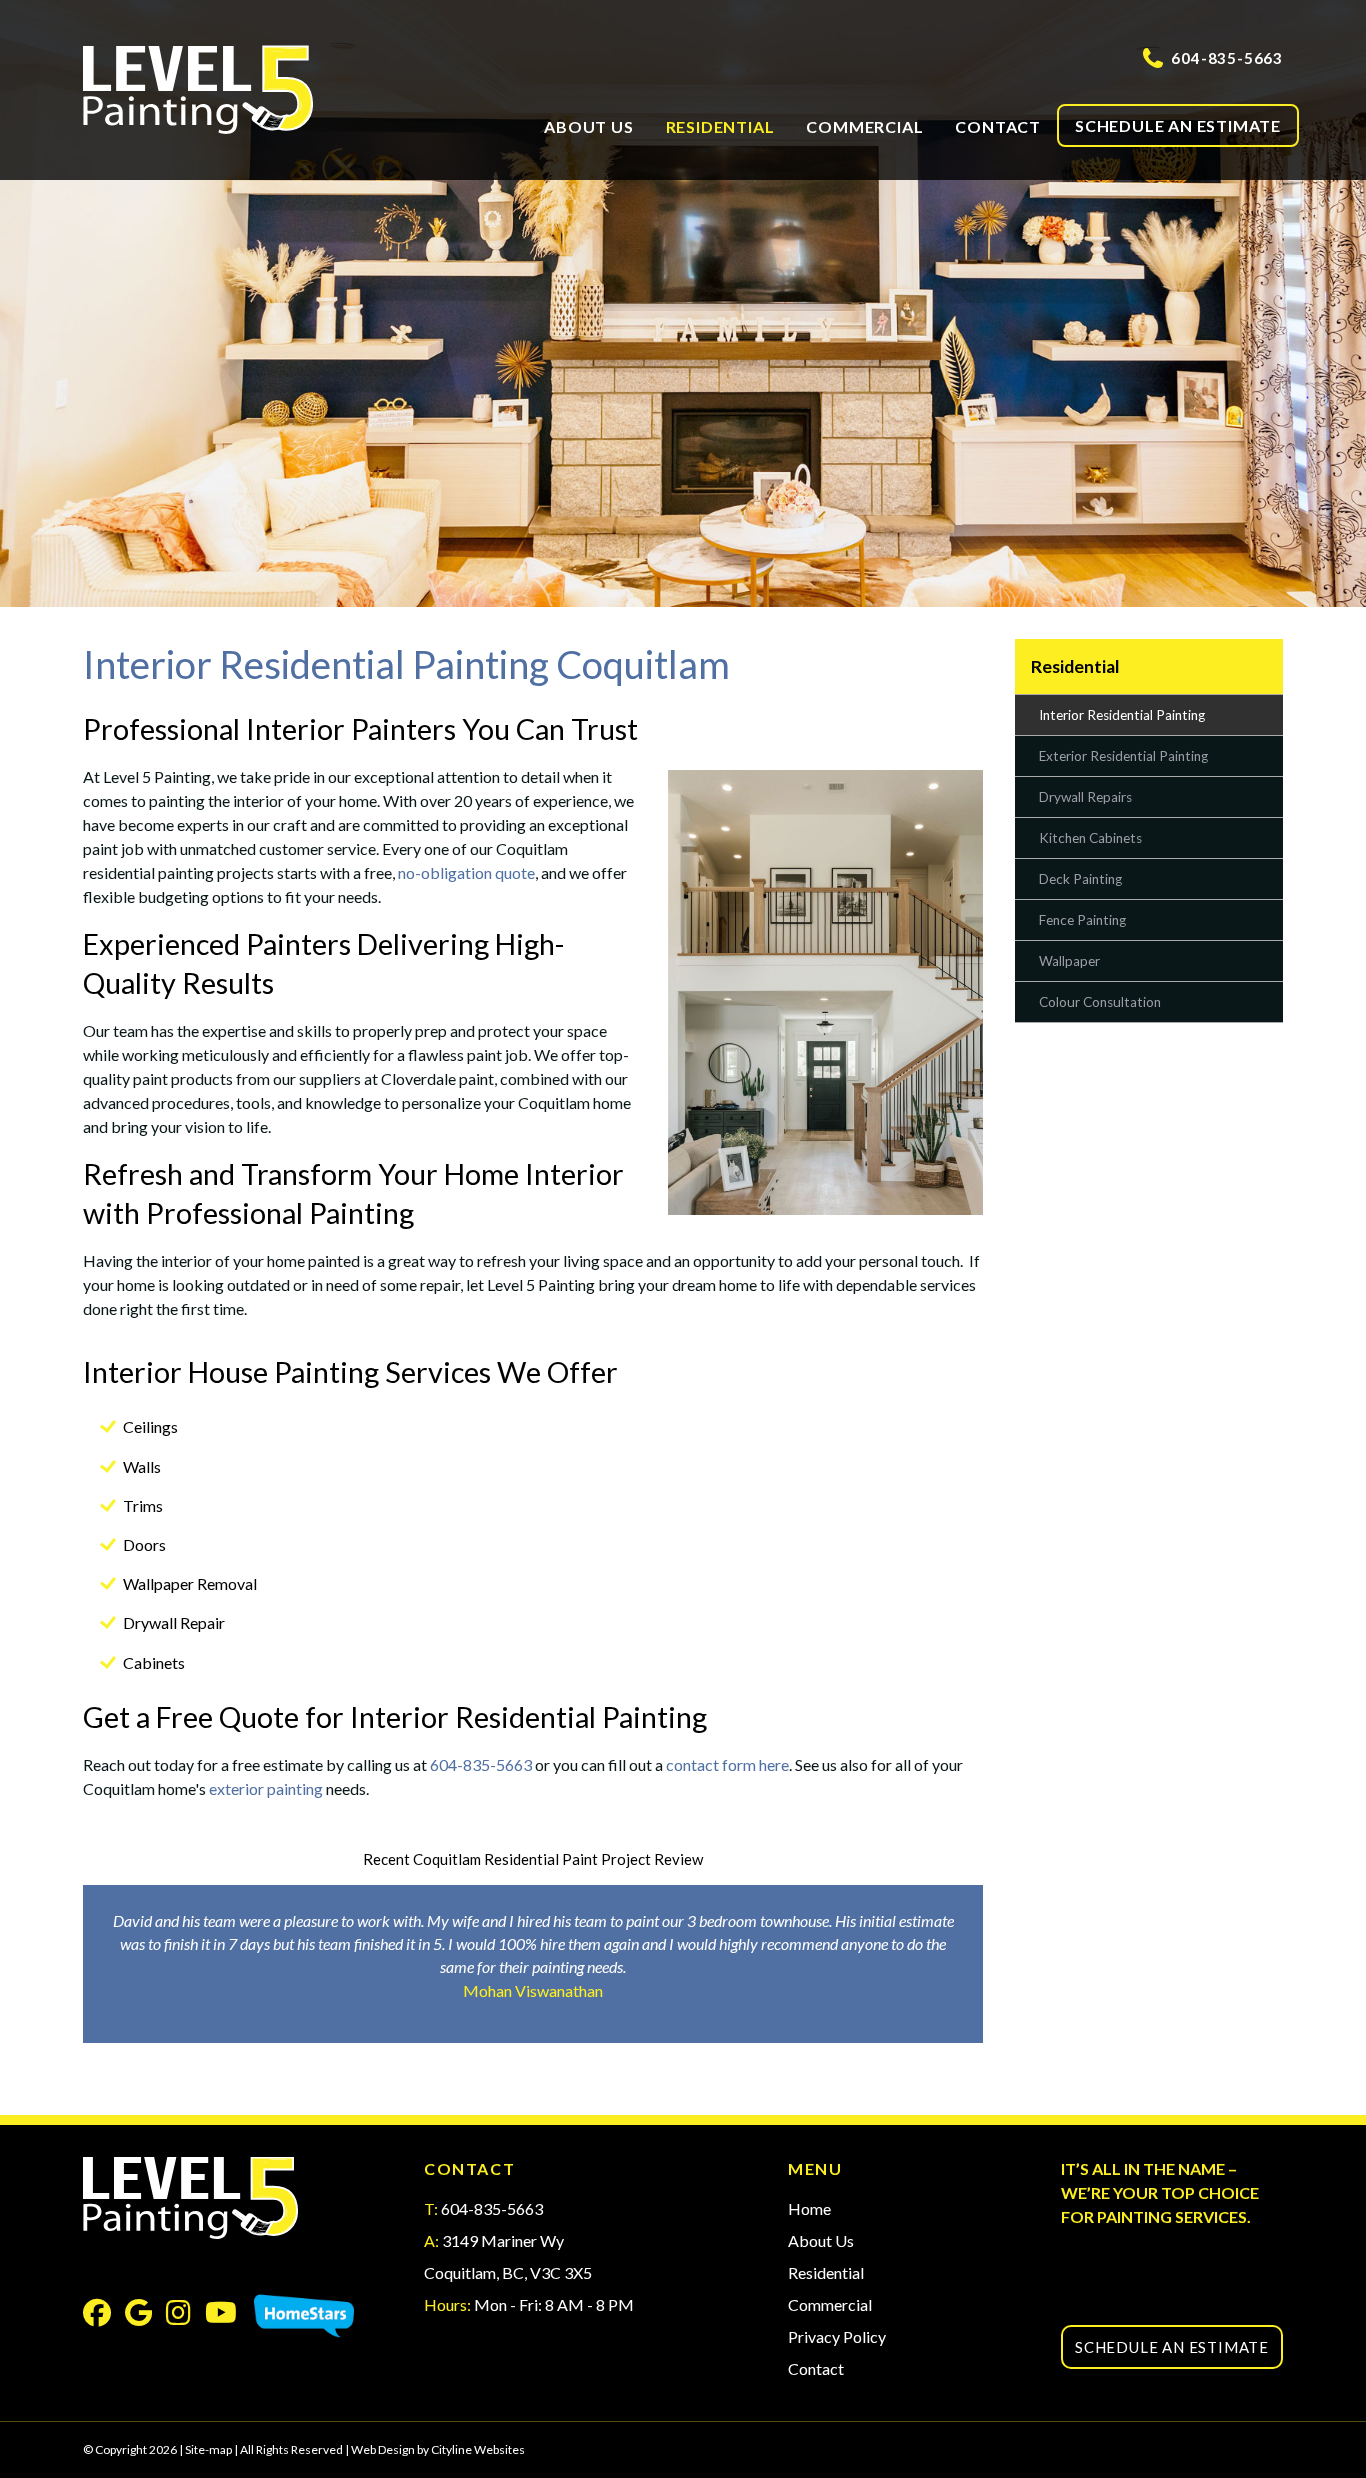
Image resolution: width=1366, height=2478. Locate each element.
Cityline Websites (478, 2449)
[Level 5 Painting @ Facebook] (104, 2316)
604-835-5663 (1227, 58)
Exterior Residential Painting (1123, 756)
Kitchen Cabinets (1090, 838)
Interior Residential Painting (1122, 715)
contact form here (727, 1764)
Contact (998, 126)
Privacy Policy (837, 2336)
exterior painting (266, 1788)
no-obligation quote (466, 872)
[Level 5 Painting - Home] (225, 90)
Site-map (208, 2449)
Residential (720, 126)
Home (809, 2208)
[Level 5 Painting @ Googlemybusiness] (145, 2316)
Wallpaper (1069, 961)
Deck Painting (1080, 879)
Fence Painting (1082, 920)
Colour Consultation (1100, 1002)
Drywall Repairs (1085, 797)
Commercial (864, 126)
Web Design (383, 2449)
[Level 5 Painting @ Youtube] (228, 2316)
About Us (588, 126)
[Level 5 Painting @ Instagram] (185, 2316)
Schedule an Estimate (1178, 125)
